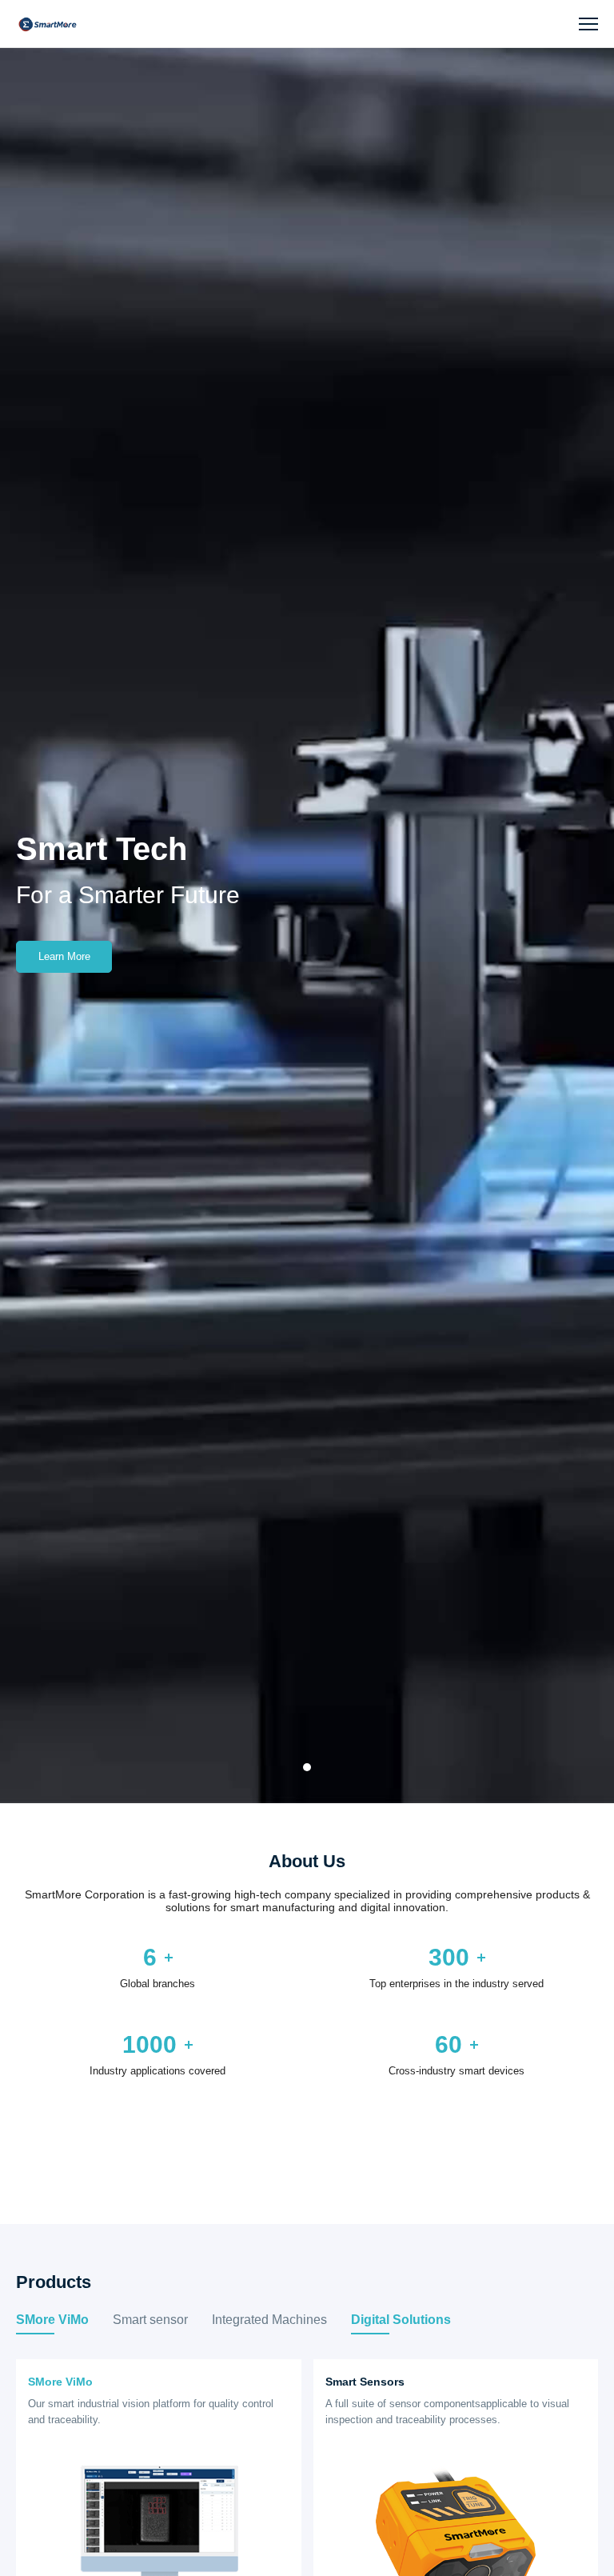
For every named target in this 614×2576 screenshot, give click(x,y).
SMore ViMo (52, 2320)
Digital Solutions (401, 2320)
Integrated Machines (269, 2320)
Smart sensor (150, 2320)
